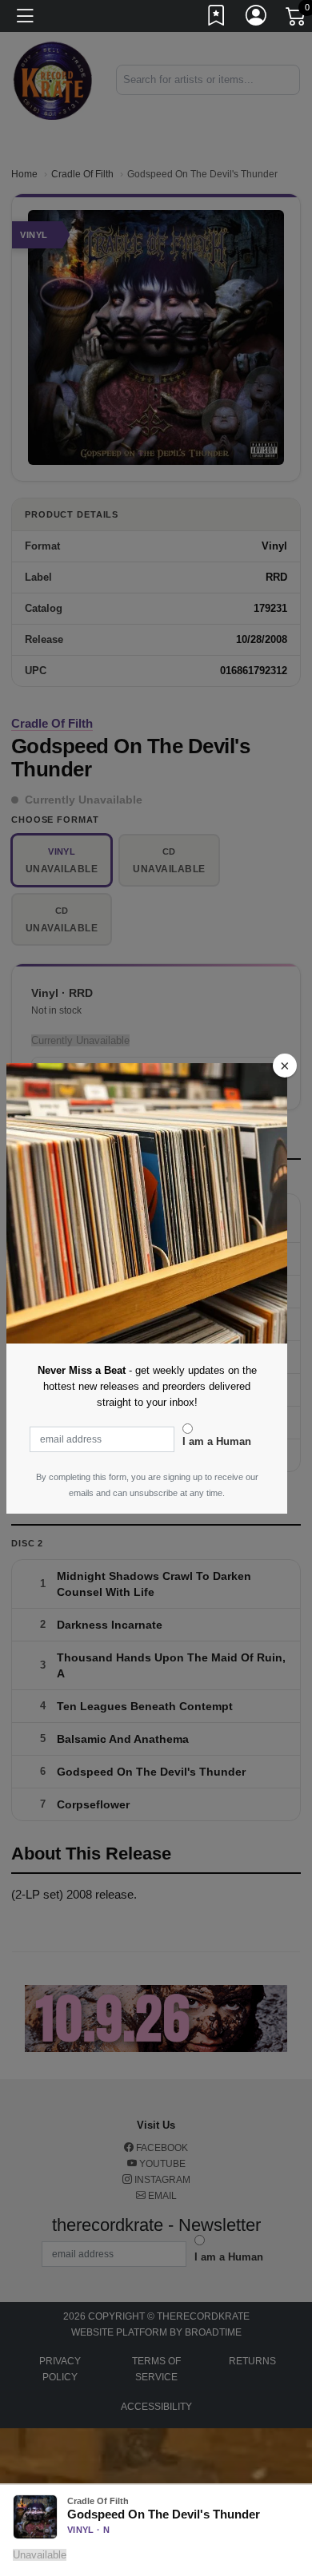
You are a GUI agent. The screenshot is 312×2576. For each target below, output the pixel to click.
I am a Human (217, 1441)
